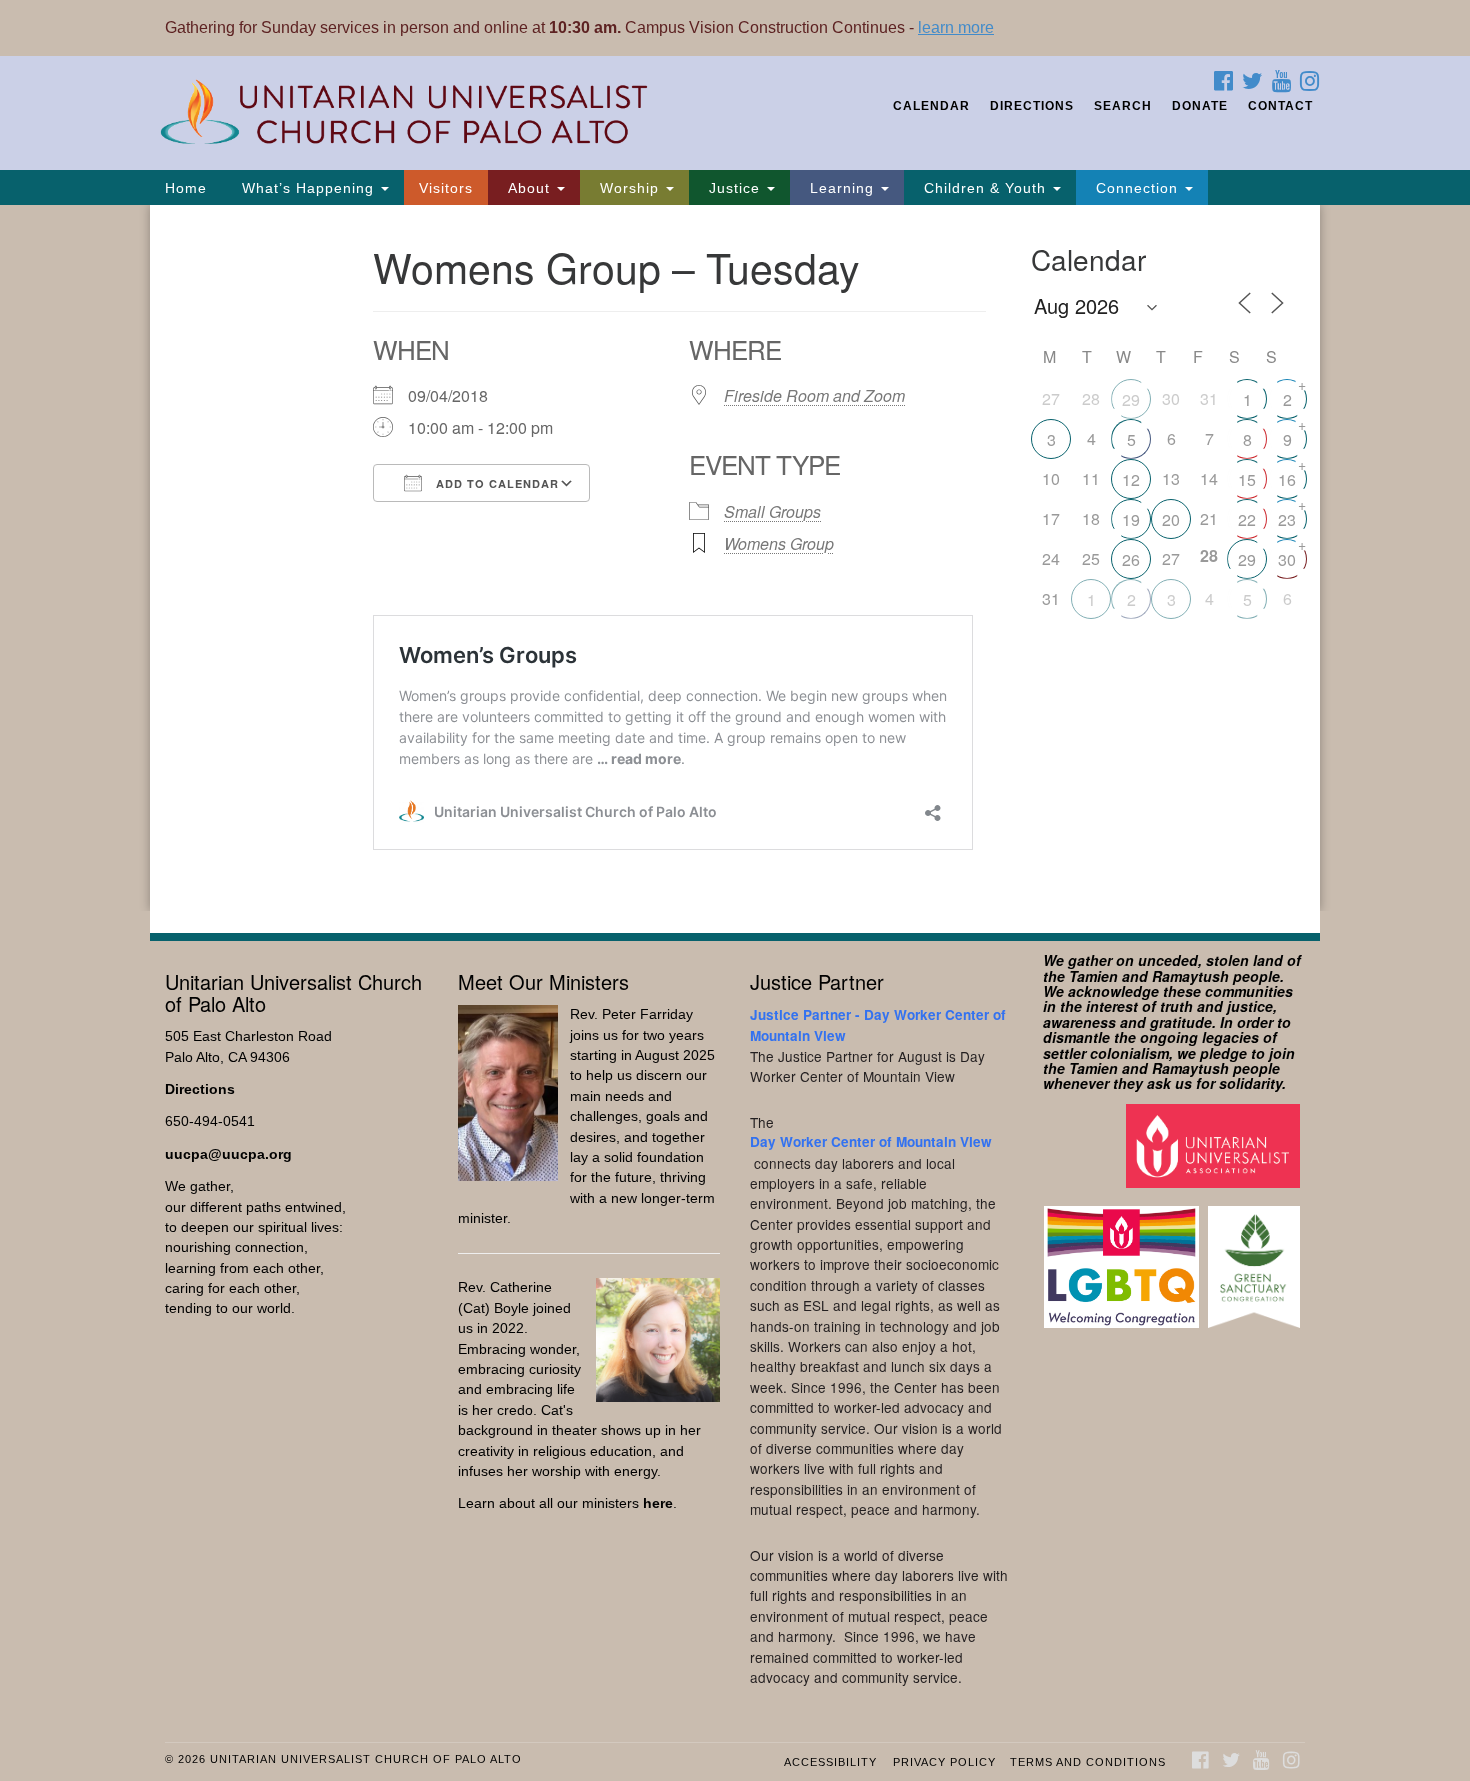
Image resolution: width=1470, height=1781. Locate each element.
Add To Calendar (495, 483)
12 (1131, 479)
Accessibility (830, 1762)
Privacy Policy (944, 1762)
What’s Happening (308, 188)
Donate (1200, 106)
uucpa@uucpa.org (228, 1154)
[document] (735, 558)
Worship (629, 188)
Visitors (446, 188)
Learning (842, 188)
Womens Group (779, 543)
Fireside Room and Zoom (814, 395)
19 (1131, 519)
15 (1247, 479)
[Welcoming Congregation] (1124, 1257)
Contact (1280, 106)
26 (1131, 559)
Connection (1137, 188)
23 (1287, 519)
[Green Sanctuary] (1256, 1257)
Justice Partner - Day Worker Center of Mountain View (878, 1024)
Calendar (931, 106)
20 (1171, 519)
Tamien (1093, 976)
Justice (734, 188)
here (658, 1503)
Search (1123, 106)
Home (186, 188)
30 (1287, 559)
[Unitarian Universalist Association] (1215, 1144)
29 (1131, 399)
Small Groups (772, 511)
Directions (1032, 106)
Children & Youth (985, 188)
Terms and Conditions (1088, 1762)
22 (1247, 519)
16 (1287, 479)
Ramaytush (1190, 976)
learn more (956, 27)
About (529, 188)
